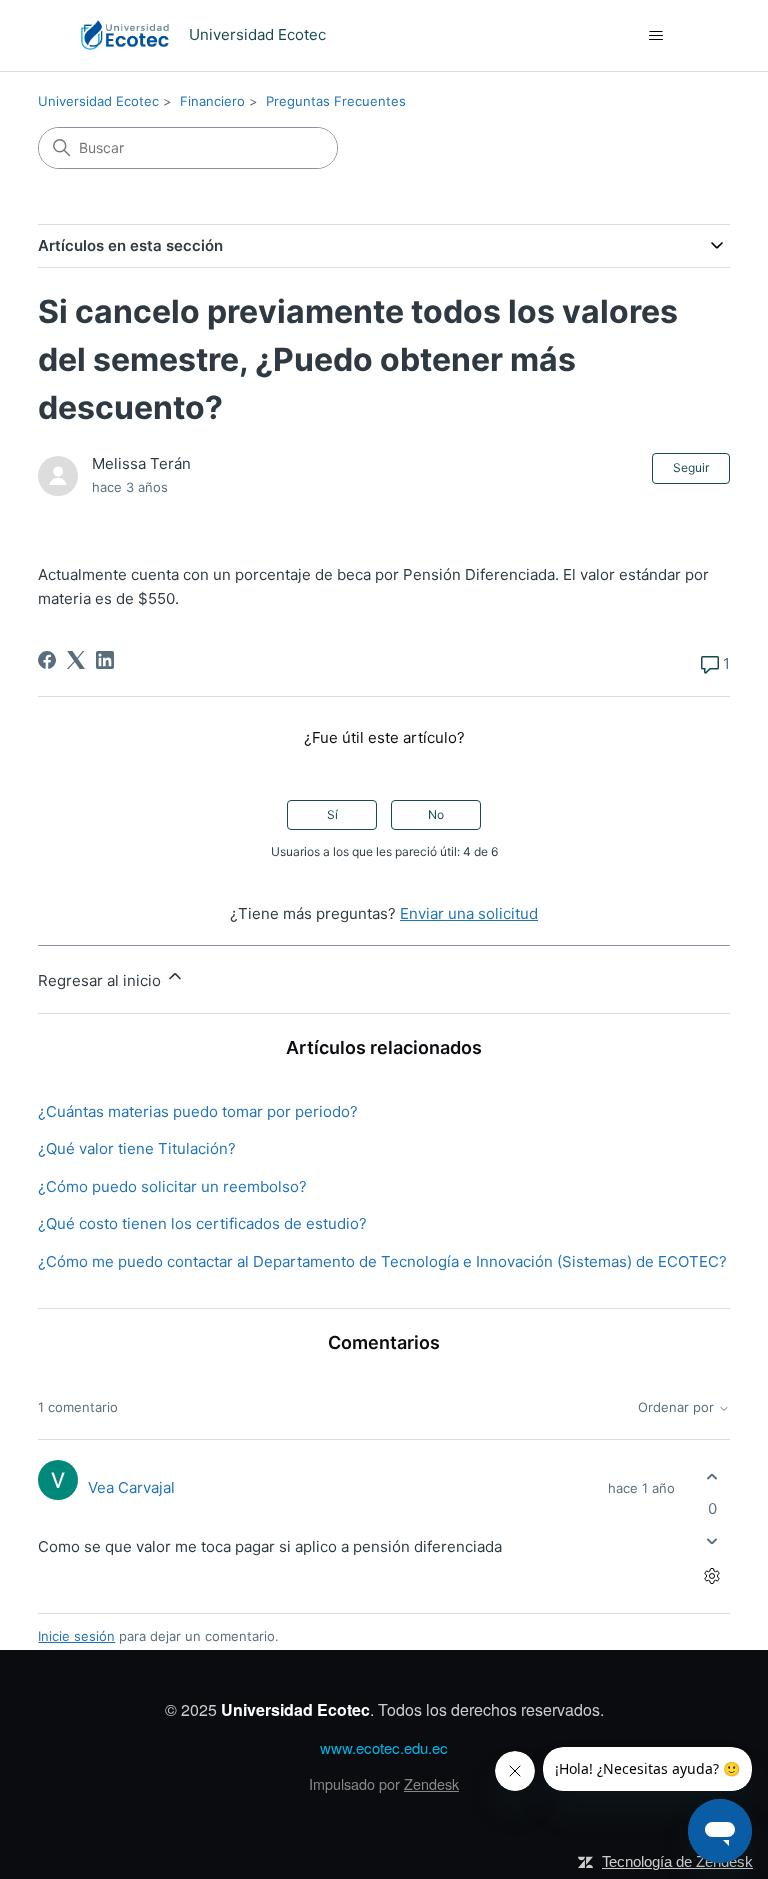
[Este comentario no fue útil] (712, 1540)
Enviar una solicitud (469, 913)
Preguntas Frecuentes (336, 101)
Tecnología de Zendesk (677, 1861)
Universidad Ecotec (98, 101)
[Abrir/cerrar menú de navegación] (655, 36)
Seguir (691, 467)
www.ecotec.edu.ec (384, 1747)
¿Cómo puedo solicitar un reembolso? (172, 1186)
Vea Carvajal (131, 1487)
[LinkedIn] (105, 660)
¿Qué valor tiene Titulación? (137, 1148)
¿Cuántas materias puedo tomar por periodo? (198, 1111)
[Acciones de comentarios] (712, 1575)
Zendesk (431, 1783)
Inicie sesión (76, 1636)
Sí (332, 814)
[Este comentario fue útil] (712, 1477)
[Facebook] (47, 660)
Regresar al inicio (101, 980)
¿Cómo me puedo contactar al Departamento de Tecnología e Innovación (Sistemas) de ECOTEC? (382, 1261)
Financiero (212, 101)
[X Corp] (76, 660)
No (436, 814)
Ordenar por (678, 1407)
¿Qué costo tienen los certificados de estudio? (202, 1223)
